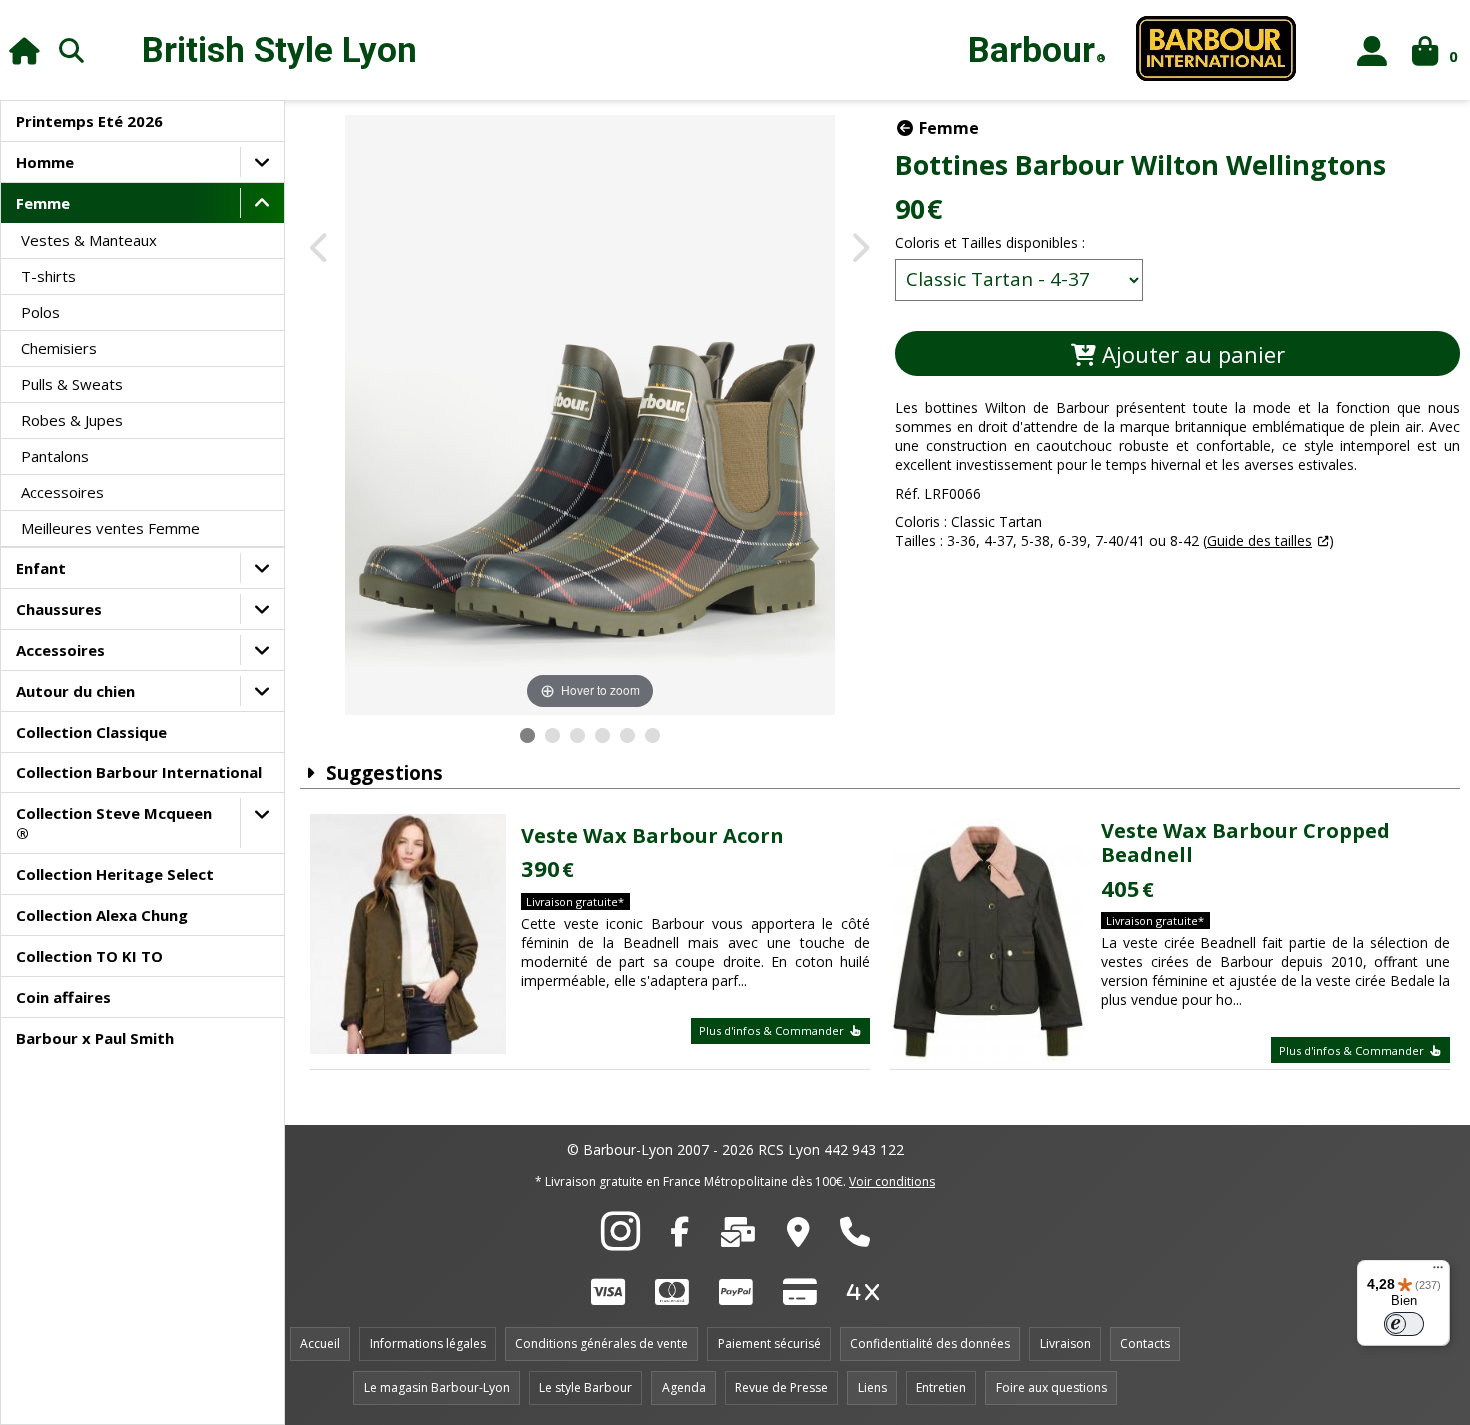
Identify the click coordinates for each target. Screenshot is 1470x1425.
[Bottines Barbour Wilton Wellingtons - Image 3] (577, 735)
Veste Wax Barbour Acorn (652, 835)
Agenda (684, 1387)
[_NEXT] (859, 249)
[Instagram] (620, 1242)
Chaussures (59, 609)
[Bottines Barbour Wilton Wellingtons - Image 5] (627, 735)
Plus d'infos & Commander (773, 1030)
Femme (43, 203)
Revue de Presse (781, 1387)
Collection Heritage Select (115, 874)
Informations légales (428, 1343)
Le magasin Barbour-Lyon (437, 1387)
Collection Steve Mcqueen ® (114, 823)
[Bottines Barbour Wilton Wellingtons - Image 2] (552, 735)
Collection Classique (91, 732)
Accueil (320, 1343)
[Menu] (1438, 1272)
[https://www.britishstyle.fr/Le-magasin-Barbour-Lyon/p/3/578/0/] (798, 1237)
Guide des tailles (1259, 540)
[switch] (1404, 1324)
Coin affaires (63, 997)
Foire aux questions (1051, 1387)
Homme (45, 162)
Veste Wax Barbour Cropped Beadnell (1245, 842)
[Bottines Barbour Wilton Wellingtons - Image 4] (602, 735)
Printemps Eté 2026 (89, 121)
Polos (40, 312)
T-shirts (48, 276)
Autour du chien (75, 691)
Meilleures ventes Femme (110, 528)
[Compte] (1372, 50)
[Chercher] (72, 50)
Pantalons (55, 456)
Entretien (941, 1387)
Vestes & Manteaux (89, 240)
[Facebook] (679, 1237)
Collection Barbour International (139, 772)
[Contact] (738, 1237)
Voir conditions (892, 1181)
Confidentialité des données (930, 1343)
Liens (872, 1387)
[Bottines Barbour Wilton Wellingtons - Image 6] (652, 735)
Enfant (41, 568)
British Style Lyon (279, 50)
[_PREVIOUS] (320, 249)
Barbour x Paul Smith (95, 1038)
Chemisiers (59, 348)
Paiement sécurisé (769, 1343)
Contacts (1145, 1343)
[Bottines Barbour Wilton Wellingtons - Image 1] (527, 735)
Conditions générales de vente (601, 1343)
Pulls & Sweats (72, 384)
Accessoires (62, 492)
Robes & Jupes (72, 420)
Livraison (1065, 1343)
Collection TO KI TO (89, 956)
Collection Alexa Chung (102, 915)
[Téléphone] (855, 1237)
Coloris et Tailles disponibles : (990, 242)
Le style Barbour (585, 1387)
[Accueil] (24, 50)
